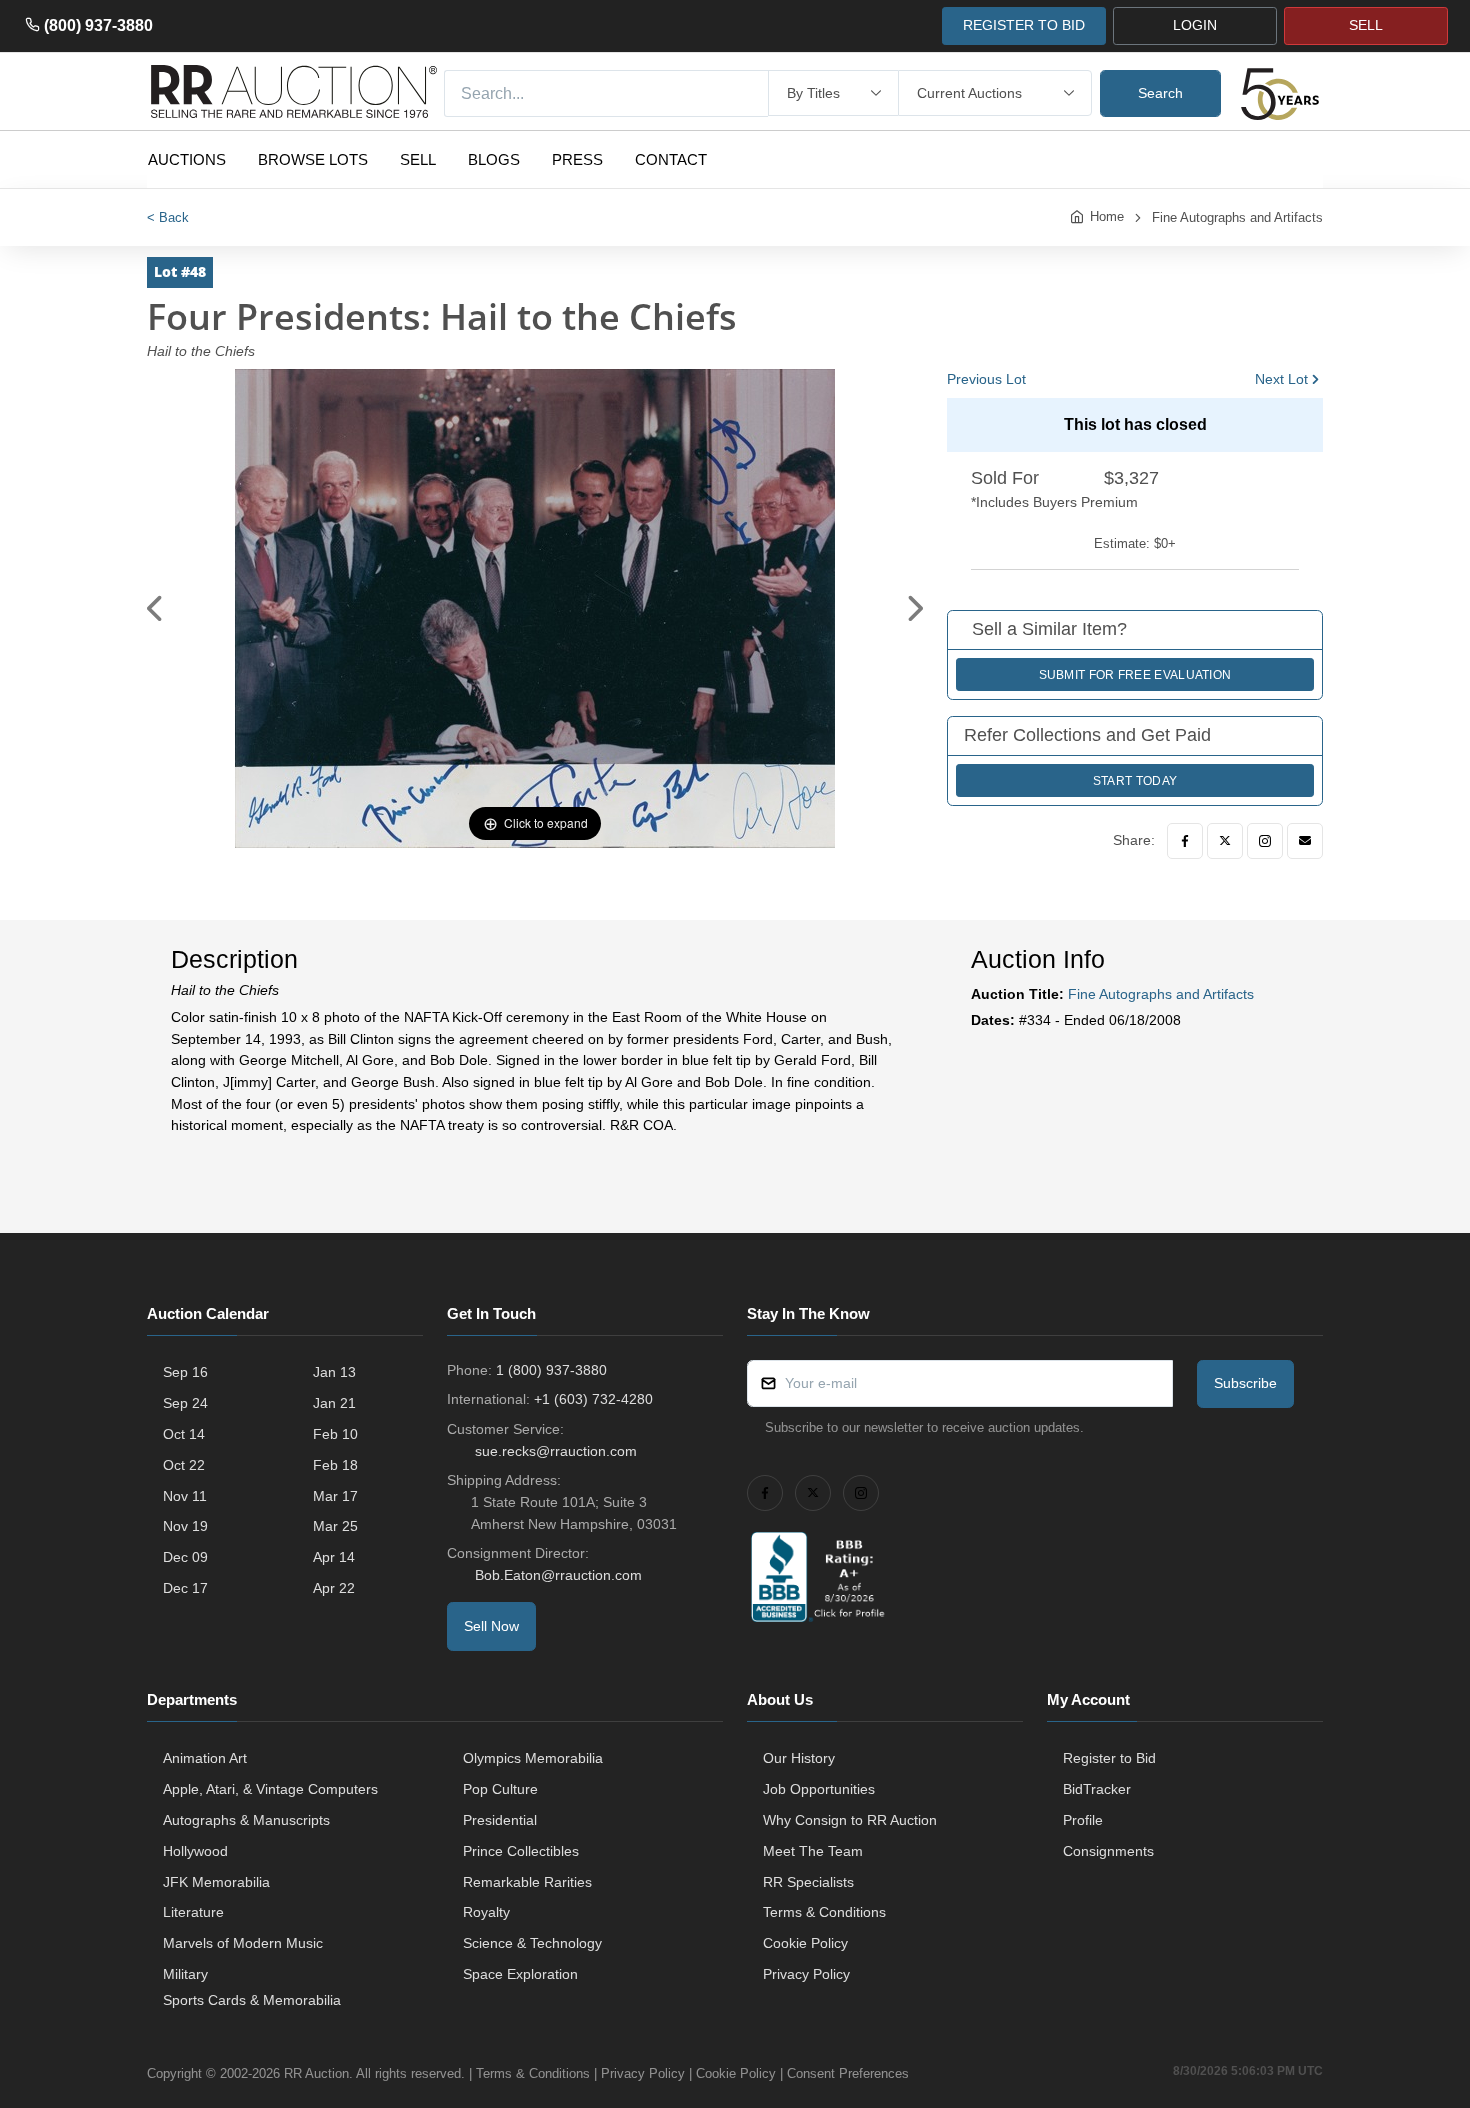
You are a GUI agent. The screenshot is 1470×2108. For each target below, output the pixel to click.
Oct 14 (184, 1434)
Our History (799, 1758)
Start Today (1135, 781)
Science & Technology (532, 1943)
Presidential (500, 1820)
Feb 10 (335, 1434)
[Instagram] (1265, 841)
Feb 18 (335, 1465)
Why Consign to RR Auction (850, 1820)
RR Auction (316, 2073)
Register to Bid (1109, 1758)
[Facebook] (1185, 841)
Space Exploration (520, 1974)
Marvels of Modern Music (243, 1943)
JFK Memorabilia (216, 1882)
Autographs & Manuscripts (246, 1820)
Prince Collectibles (521, 1851)
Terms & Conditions (824, 1912)
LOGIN (1195, 25)
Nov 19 (185, 1526)
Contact (671, 159)
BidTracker (1097, 1789)
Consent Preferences (848, 2073)
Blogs (494, 159)
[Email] (1305, 841)
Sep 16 (185, 1372)
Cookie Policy (805, 1943)
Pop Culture (500, 1789)
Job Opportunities (819, 1789)
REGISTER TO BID (1024, 25)
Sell (418, 159)
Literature (193, 1912)
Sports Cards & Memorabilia (252, 2000)
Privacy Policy (806, 1974)
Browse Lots (313, 159)
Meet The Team (813, 1851)
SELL (1366, 25)
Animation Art (205, 1758)
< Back (168, 217)
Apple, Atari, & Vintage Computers (270, 1789)
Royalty (486, 1912)
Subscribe (1245, 1383)
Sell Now (491, 1626)
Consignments (1108, 1851)
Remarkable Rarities (527, 1882)
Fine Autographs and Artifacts (1237, 217)
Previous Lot (986, 379)
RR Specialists (808, 1882)
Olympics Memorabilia (533, 1758)
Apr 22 (334, 1588)
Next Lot (1281, 379)
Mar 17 (335, 1496)
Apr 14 (334, 1557)
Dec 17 (185, 1588)
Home (1107, 216)
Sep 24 (185, 1403)
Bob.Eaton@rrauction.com (558, 1575)
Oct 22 (184, 1465)
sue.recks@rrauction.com (556, 1451)
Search (1160, 93)
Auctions (187, 159)
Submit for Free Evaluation (1135, 675)
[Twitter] (1225, 841)
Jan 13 (334, 1372)
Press (577, 159)
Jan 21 (334, 1403)
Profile (1083, 1820)
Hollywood (195, 1851)
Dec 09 (185, 1557)
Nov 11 (185, 1496)
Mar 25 (335, 1526)
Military (185, 1974)
